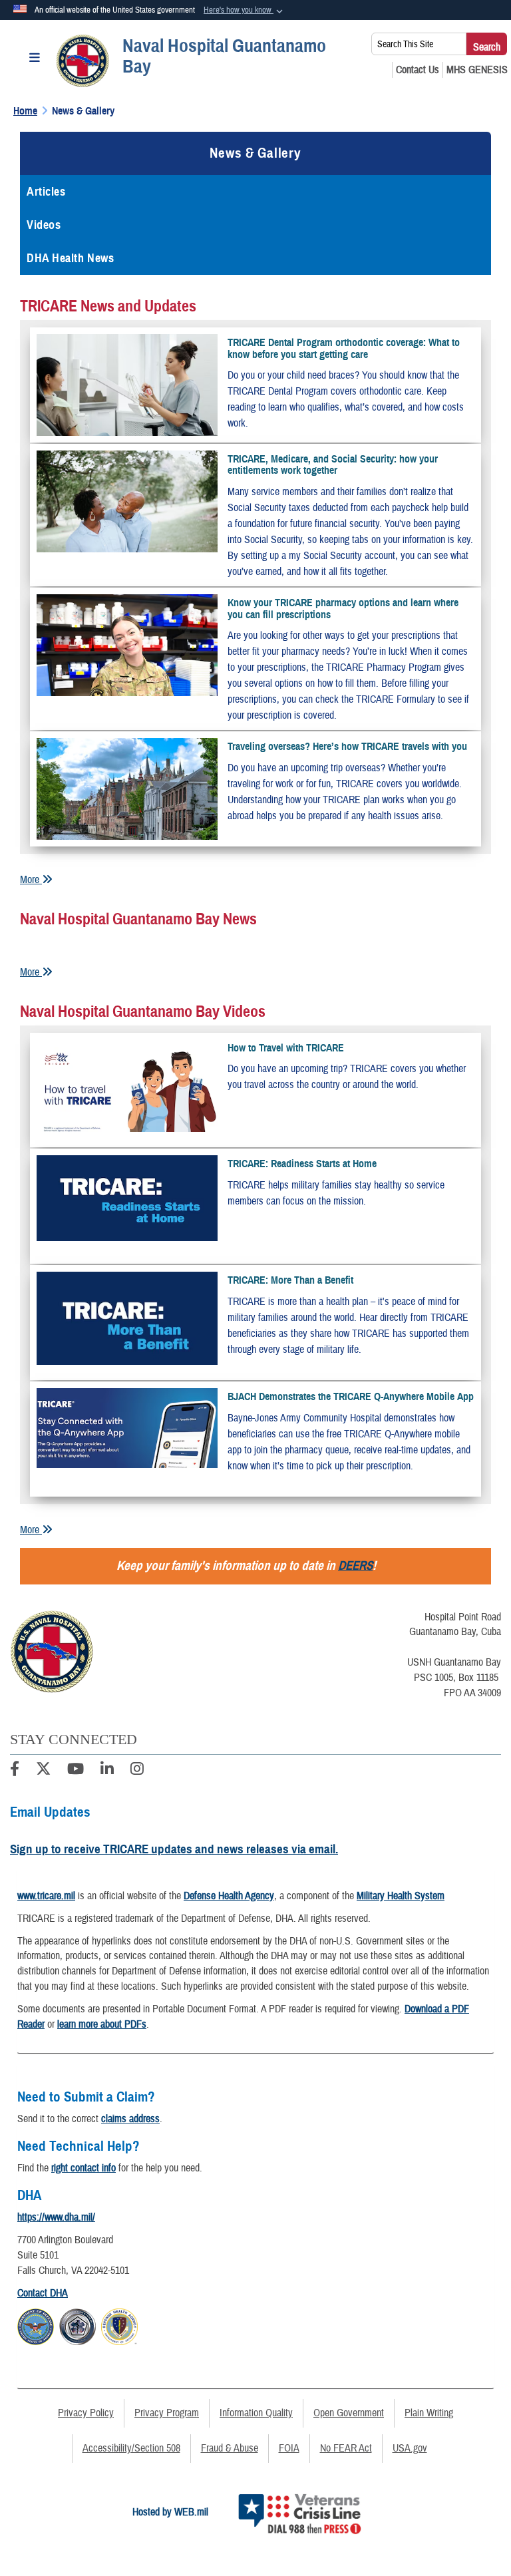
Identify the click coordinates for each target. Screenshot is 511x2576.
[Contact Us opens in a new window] (418, 70)
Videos (44, 225)
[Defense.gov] (36, 2324)
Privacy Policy (86, 2413)
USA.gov (410, 2448)
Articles (46, 192)
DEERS (355, 1565)
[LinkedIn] (107, 1771)
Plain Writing (429, 2413)
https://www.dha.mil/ (56, 2217)
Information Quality (256, 2413)
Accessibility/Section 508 (131, 2448)
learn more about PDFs (102, 2024)
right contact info (84, 2168)
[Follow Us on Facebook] (15, 1771)
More (31, 880)
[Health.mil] (78, 2324)
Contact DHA (43, 2293)
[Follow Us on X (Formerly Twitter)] (43, 1771)
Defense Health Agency (229, 1896)
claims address (130, 2119)
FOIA (289, 2448)
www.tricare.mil (46, 1896)
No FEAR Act (346, 2448)
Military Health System (401, 1896)
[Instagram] (137, 1771)
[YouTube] (76, 1771)
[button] (245, 11)
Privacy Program (167, 2413)
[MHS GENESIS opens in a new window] (477, 70)
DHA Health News (70, 258)
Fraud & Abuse (230, 2448)
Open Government (349, 2413)
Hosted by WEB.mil (170, 2512)
